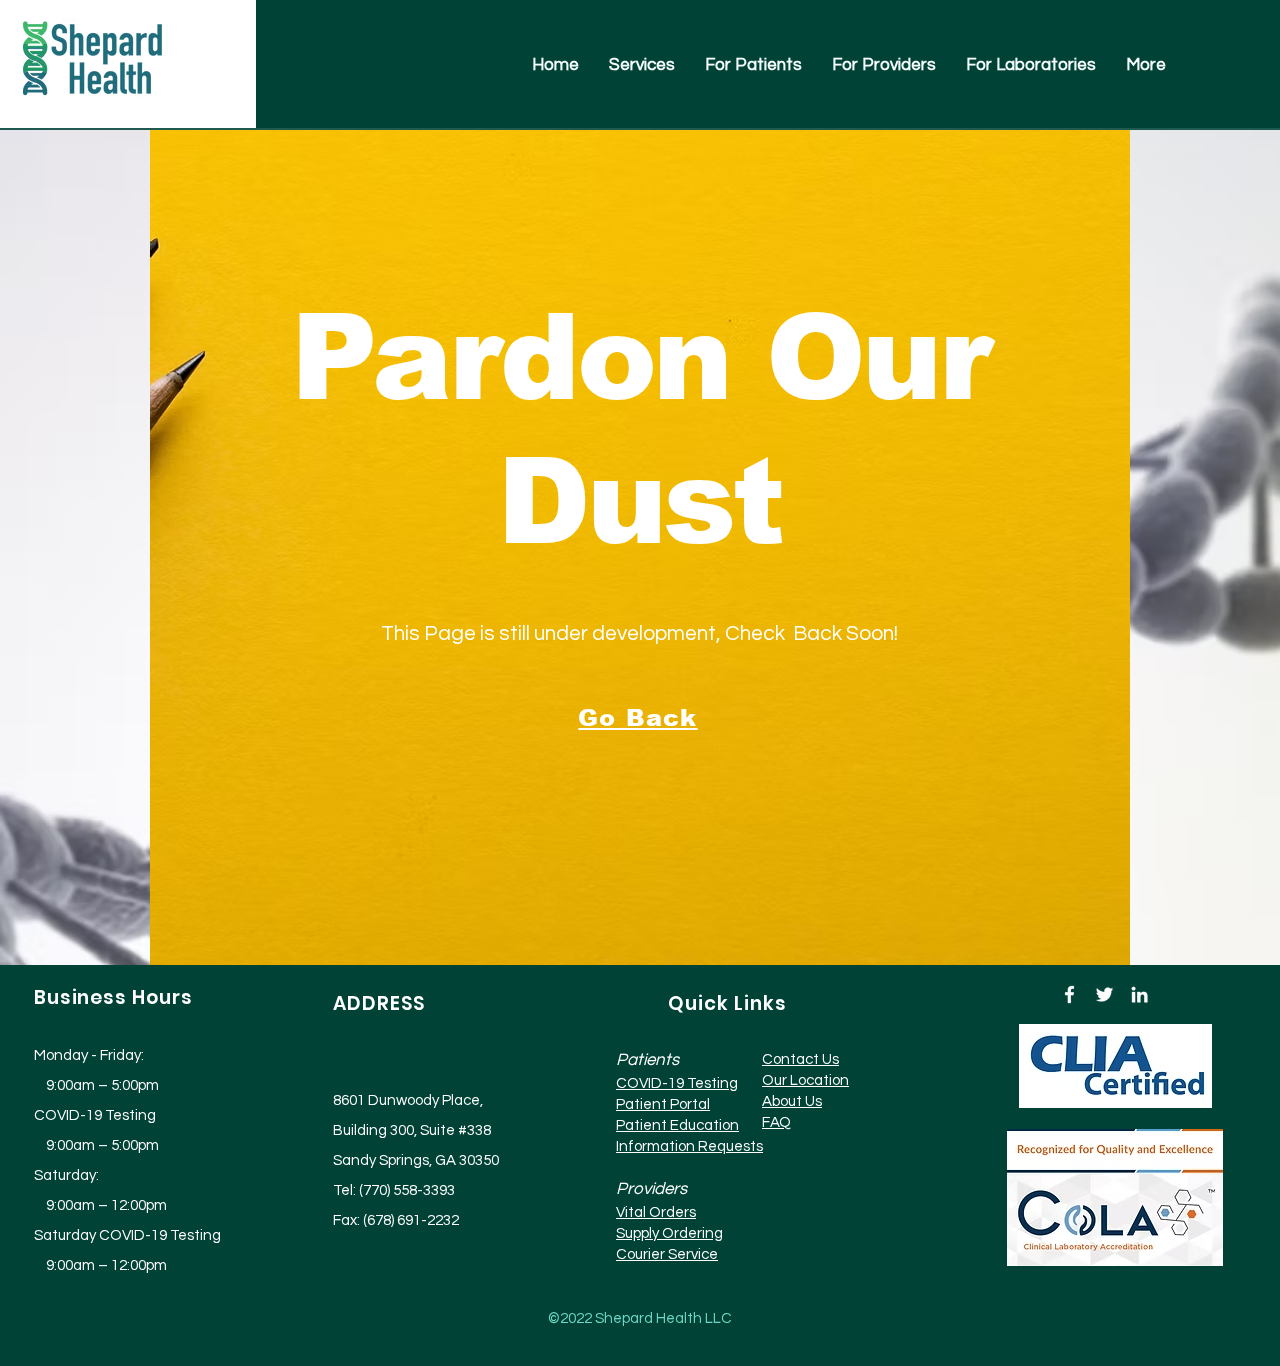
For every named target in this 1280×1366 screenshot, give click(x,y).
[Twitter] (1104, 994)
